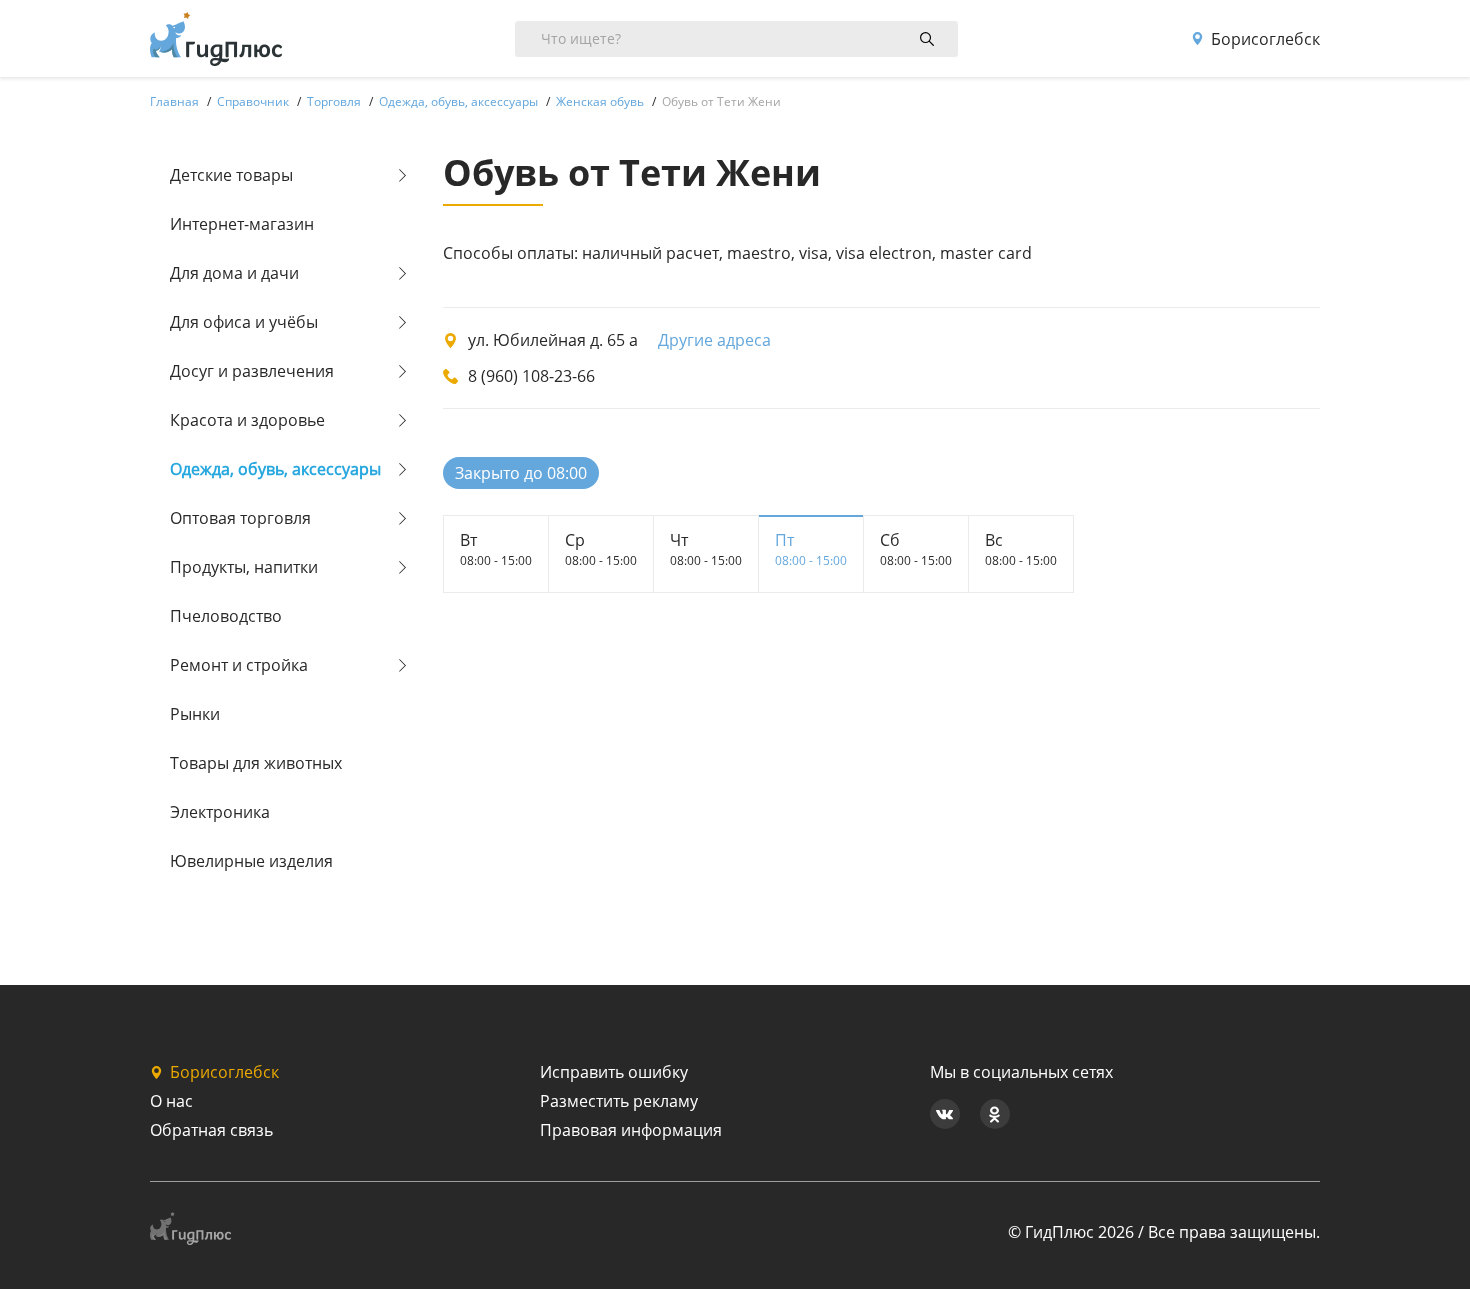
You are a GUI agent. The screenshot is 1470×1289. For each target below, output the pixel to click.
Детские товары (231, 175)
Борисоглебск (1265, 39)
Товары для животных (256, 763)
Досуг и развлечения (252, 371)
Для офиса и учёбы (244, 322)
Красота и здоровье (247, 420)
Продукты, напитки (244, 567)
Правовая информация (631, 1130)
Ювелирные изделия (251, 861)
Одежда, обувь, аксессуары (275, 469)
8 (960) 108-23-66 (531, 376)
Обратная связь (211, 1130)
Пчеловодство (226, 616)
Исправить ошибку (614, 1072)
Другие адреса (714, 340)
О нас (171, 1101)
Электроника (220, 812)
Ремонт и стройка (239, 665)
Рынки (195, 714)
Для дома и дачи (234, 273)
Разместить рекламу (619, 1101)
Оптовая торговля (240, 518)
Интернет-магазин (242, 224)
